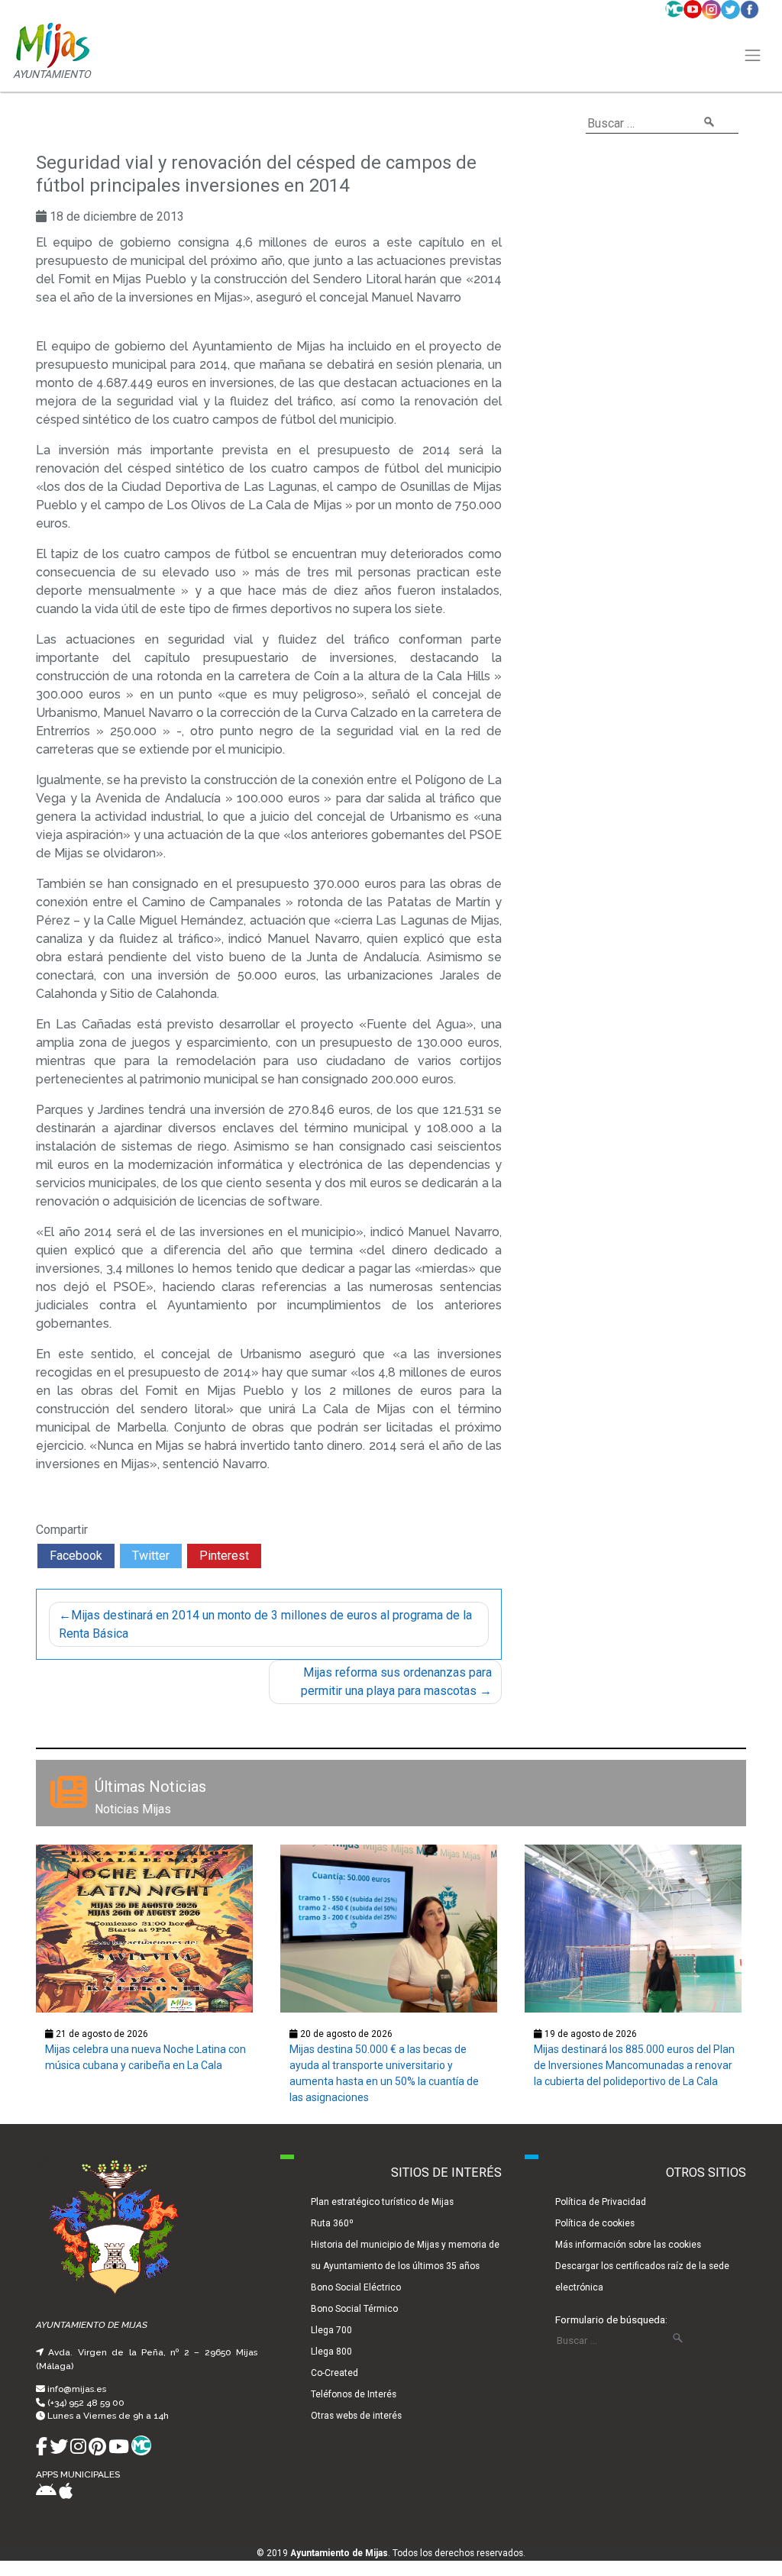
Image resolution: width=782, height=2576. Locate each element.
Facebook (76, 1556)
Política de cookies (595, 2223)
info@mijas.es (77, 2389)
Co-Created (334, 2373)
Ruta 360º (332, 2223)
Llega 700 (331, 2330)
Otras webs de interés (356, 2416)
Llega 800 (331, 2352)
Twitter (151, 1556)
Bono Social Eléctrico (356, 2287)
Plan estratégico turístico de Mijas (382, 2202)
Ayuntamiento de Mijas (339, 2553)
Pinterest (224, 1556)
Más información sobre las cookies (628, 2245)
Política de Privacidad (601, 2202)
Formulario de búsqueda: (611, 2319)
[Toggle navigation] (753, 56)
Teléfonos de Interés (354, 2394)
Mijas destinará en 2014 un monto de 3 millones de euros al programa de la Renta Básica (265, 1624)
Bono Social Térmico (354, 2309)
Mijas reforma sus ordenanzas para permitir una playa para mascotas (396, 1682)
